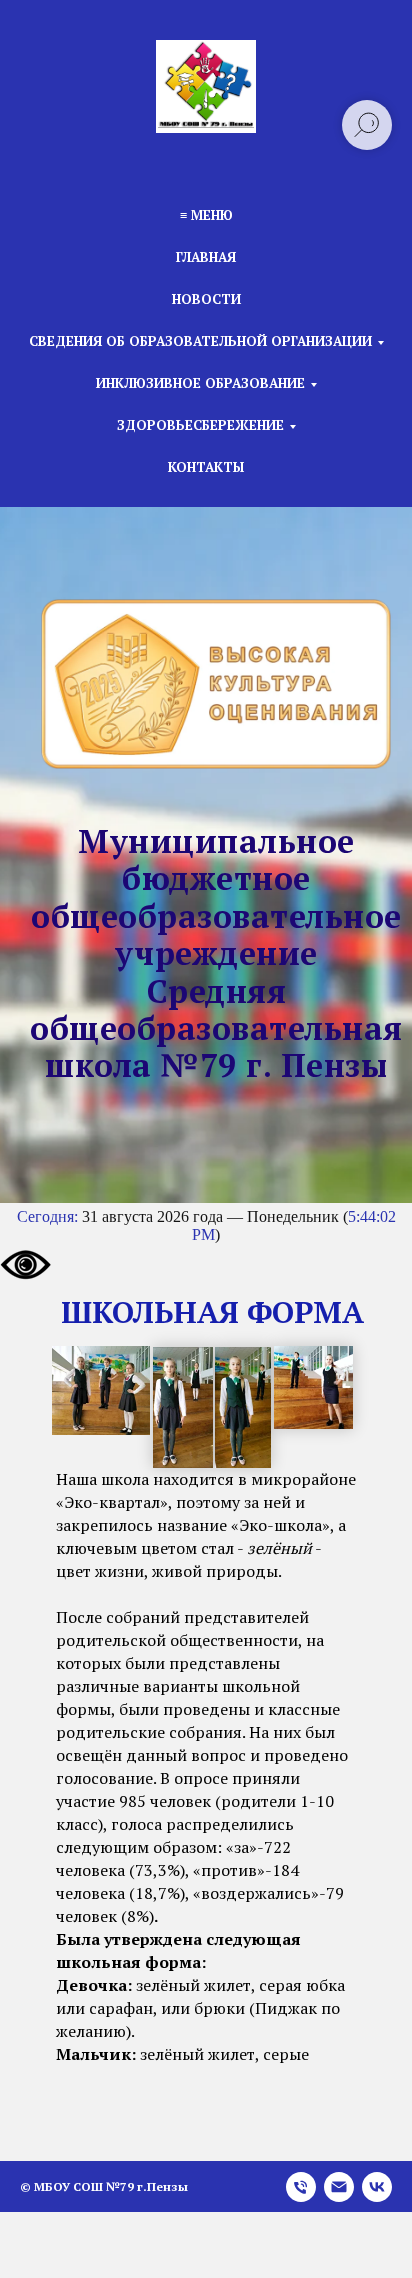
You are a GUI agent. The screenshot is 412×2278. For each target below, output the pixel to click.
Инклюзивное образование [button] (200, 383)
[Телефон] (301, 2187)
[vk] (377, 2187)
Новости (206, 299)
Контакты (206, 467)
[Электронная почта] (339, 2187)
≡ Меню (206, 215)
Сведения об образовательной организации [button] (200, 341)
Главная (206, 257)
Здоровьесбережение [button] (200, 425)
